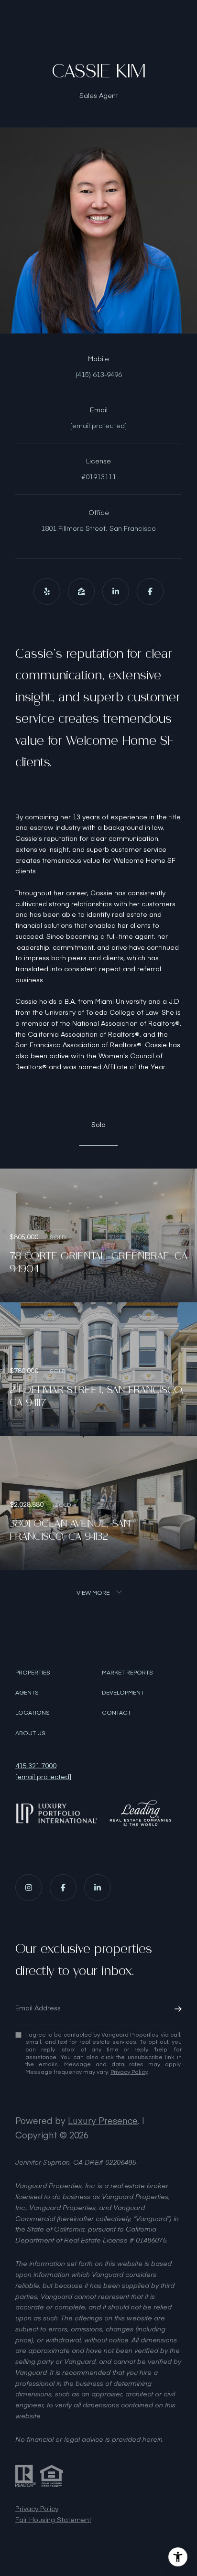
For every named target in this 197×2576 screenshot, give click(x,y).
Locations (33, 1712)
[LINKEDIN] (116, 591)
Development (123, 1692)
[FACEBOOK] (150, 591)
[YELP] (47, 591)
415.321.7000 (36, 1766)
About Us (30, 1733)
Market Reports (127, 1672)
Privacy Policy (129, 2072)
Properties (33, 1672)
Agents (27, 1692)
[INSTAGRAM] (29, 1888)
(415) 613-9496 (99, 374)
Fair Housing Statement (53, 2519)
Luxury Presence (103, 2120)
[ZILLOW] (81, 591)
